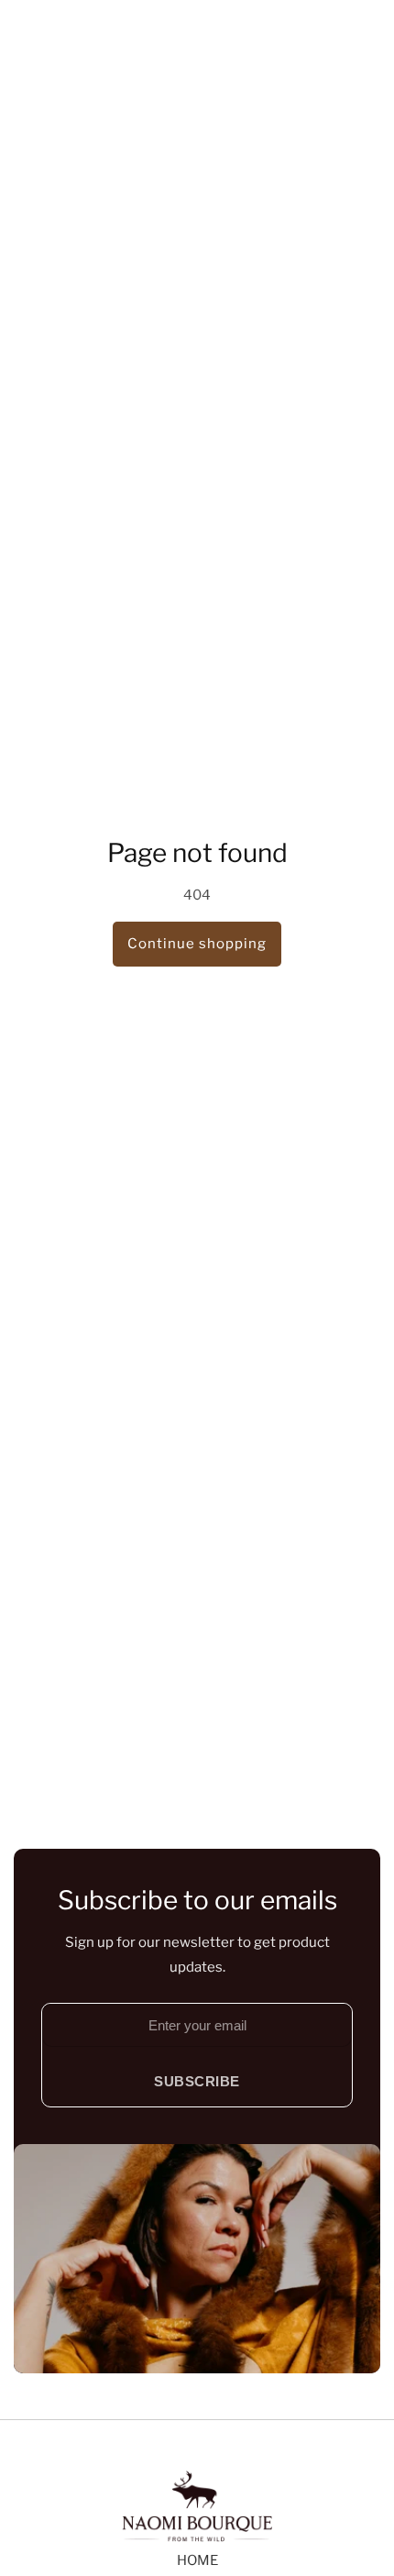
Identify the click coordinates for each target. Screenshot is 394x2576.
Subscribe (197, 2081)
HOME (197, 2560)
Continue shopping (197, 944)
